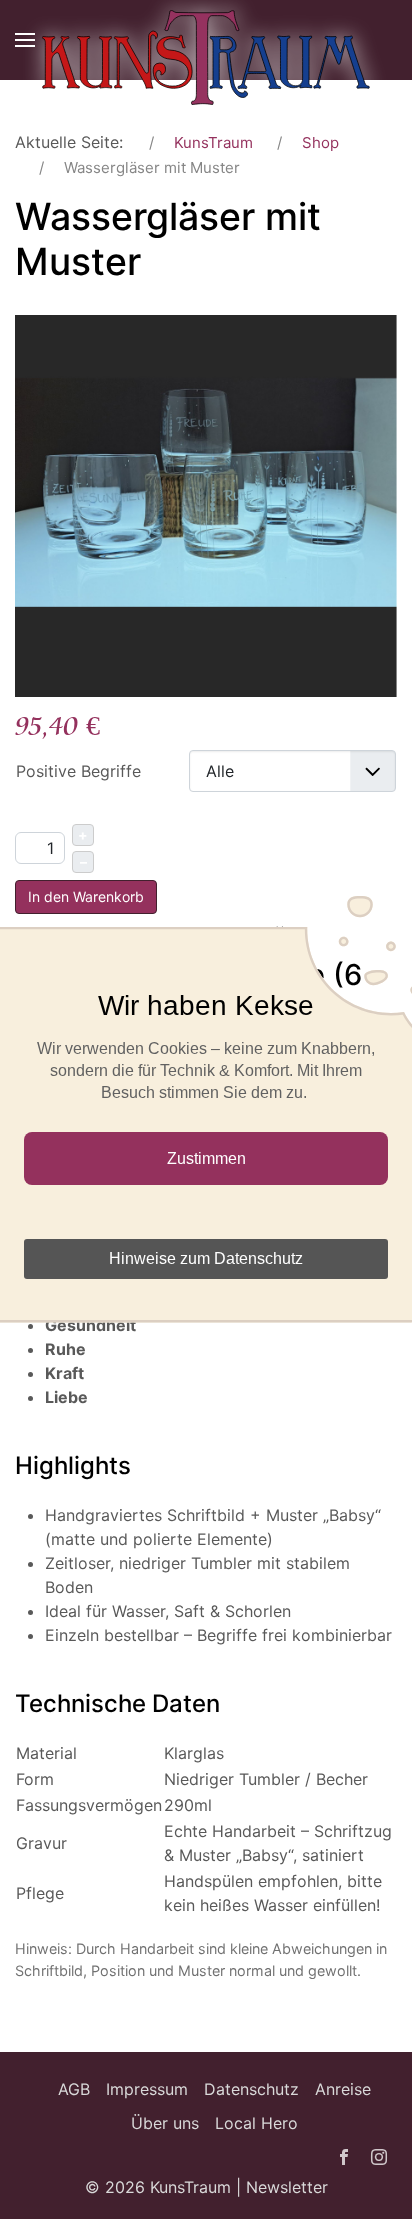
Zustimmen (206, 1158)
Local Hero (256, 2123)
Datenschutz (251, 2089)
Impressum (147, 2089)
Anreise (343, 2089)
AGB (74, 2089)
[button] (25, 40)
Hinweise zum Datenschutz (206, 1258)
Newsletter (287, 2187)
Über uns (165, 2123)
